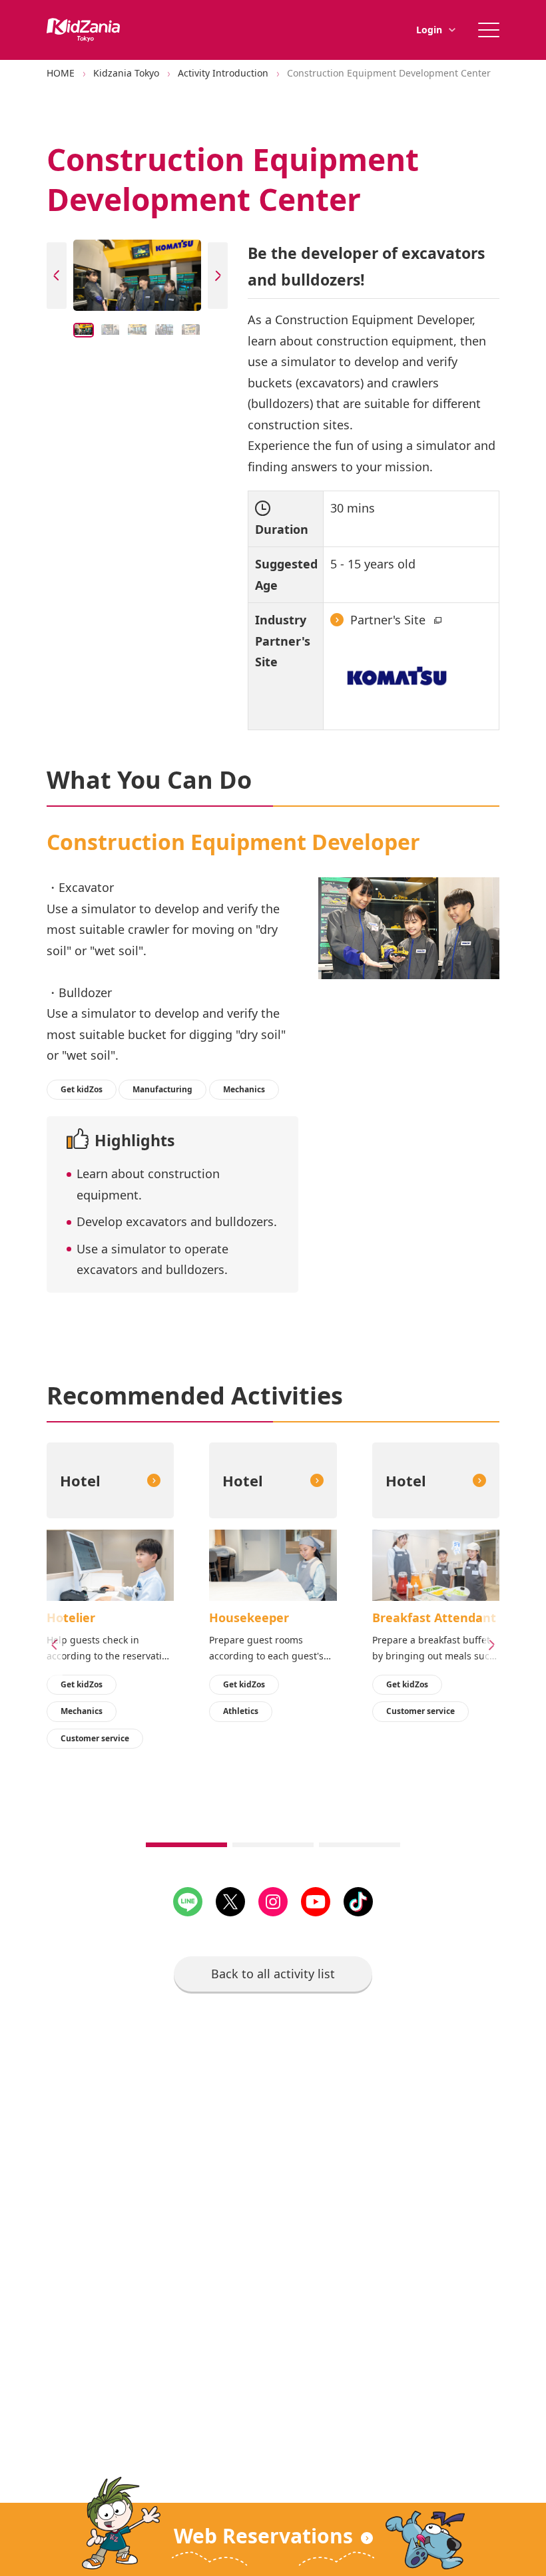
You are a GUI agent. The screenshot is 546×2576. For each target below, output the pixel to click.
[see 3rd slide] (360, 1845)
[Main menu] (489, 30)
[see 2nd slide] (273, 1845)
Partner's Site (390, 620)
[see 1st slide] (186, 1845)
